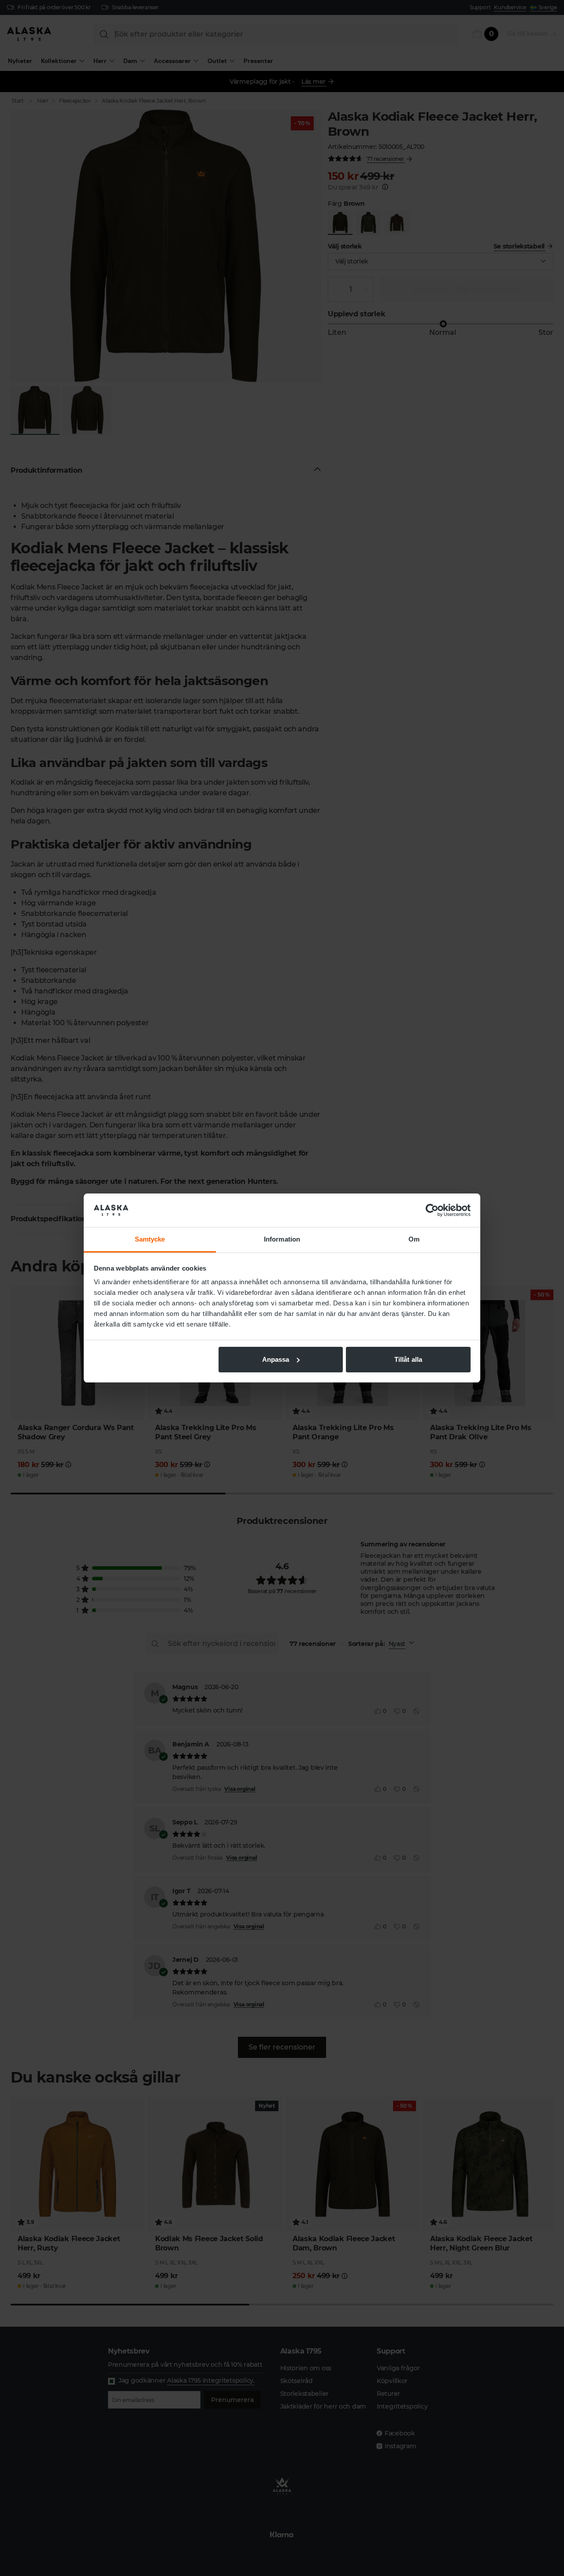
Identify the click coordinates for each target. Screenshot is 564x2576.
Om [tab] (414, 1239)
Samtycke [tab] (150, 1239)
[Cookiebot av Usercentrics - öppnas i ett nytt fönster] (432, 1210)
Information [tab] (282, 1239)
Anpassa (276, 1359)
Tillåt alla (408, 1359)
